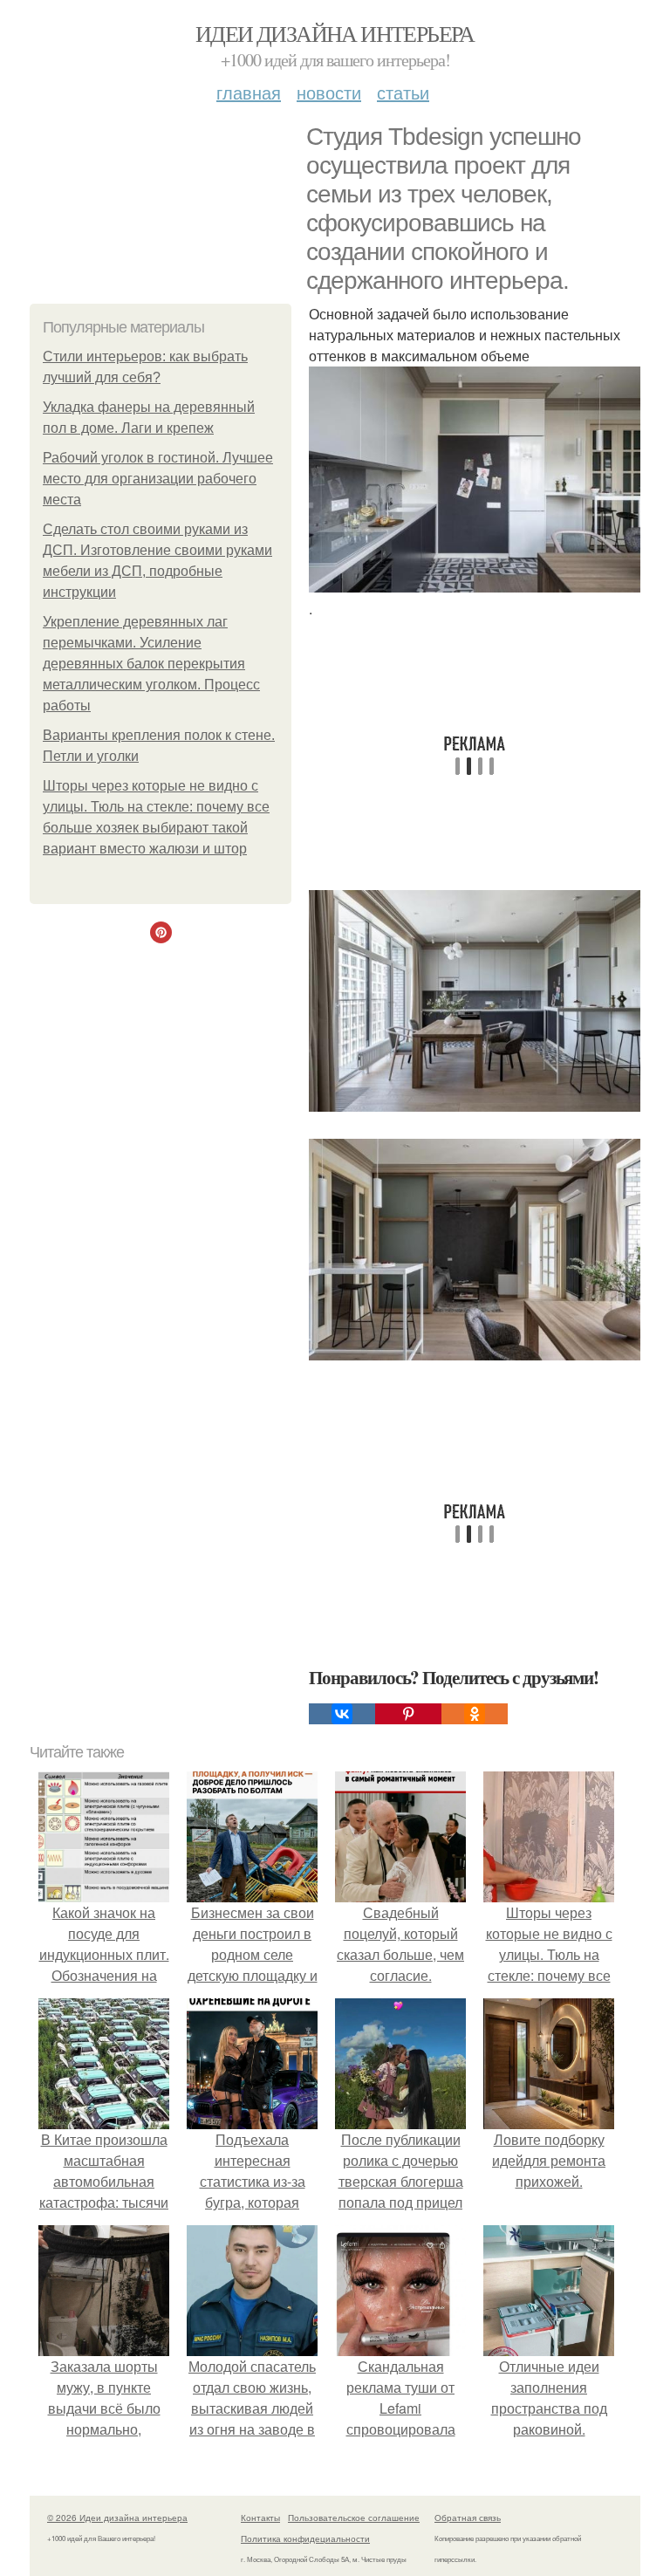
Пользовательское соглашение (354, 2518)
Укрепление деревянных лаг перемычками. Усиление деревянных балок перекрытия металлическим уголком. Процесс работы (151, 664)
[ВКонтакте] (342, 1714)
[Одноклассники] (475, 1714)
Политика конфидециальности (305, 2538)
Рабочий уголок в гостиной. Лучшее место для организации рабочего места (158, 479)
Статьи (403, 92)
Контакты (260, 2518)
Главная (249, 92)
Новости (329, 92)
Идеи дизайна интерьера (335, 33)
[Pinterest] (408, 1714)
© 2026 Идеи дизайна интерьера (117, 2518)
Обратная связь (468, 2518)
